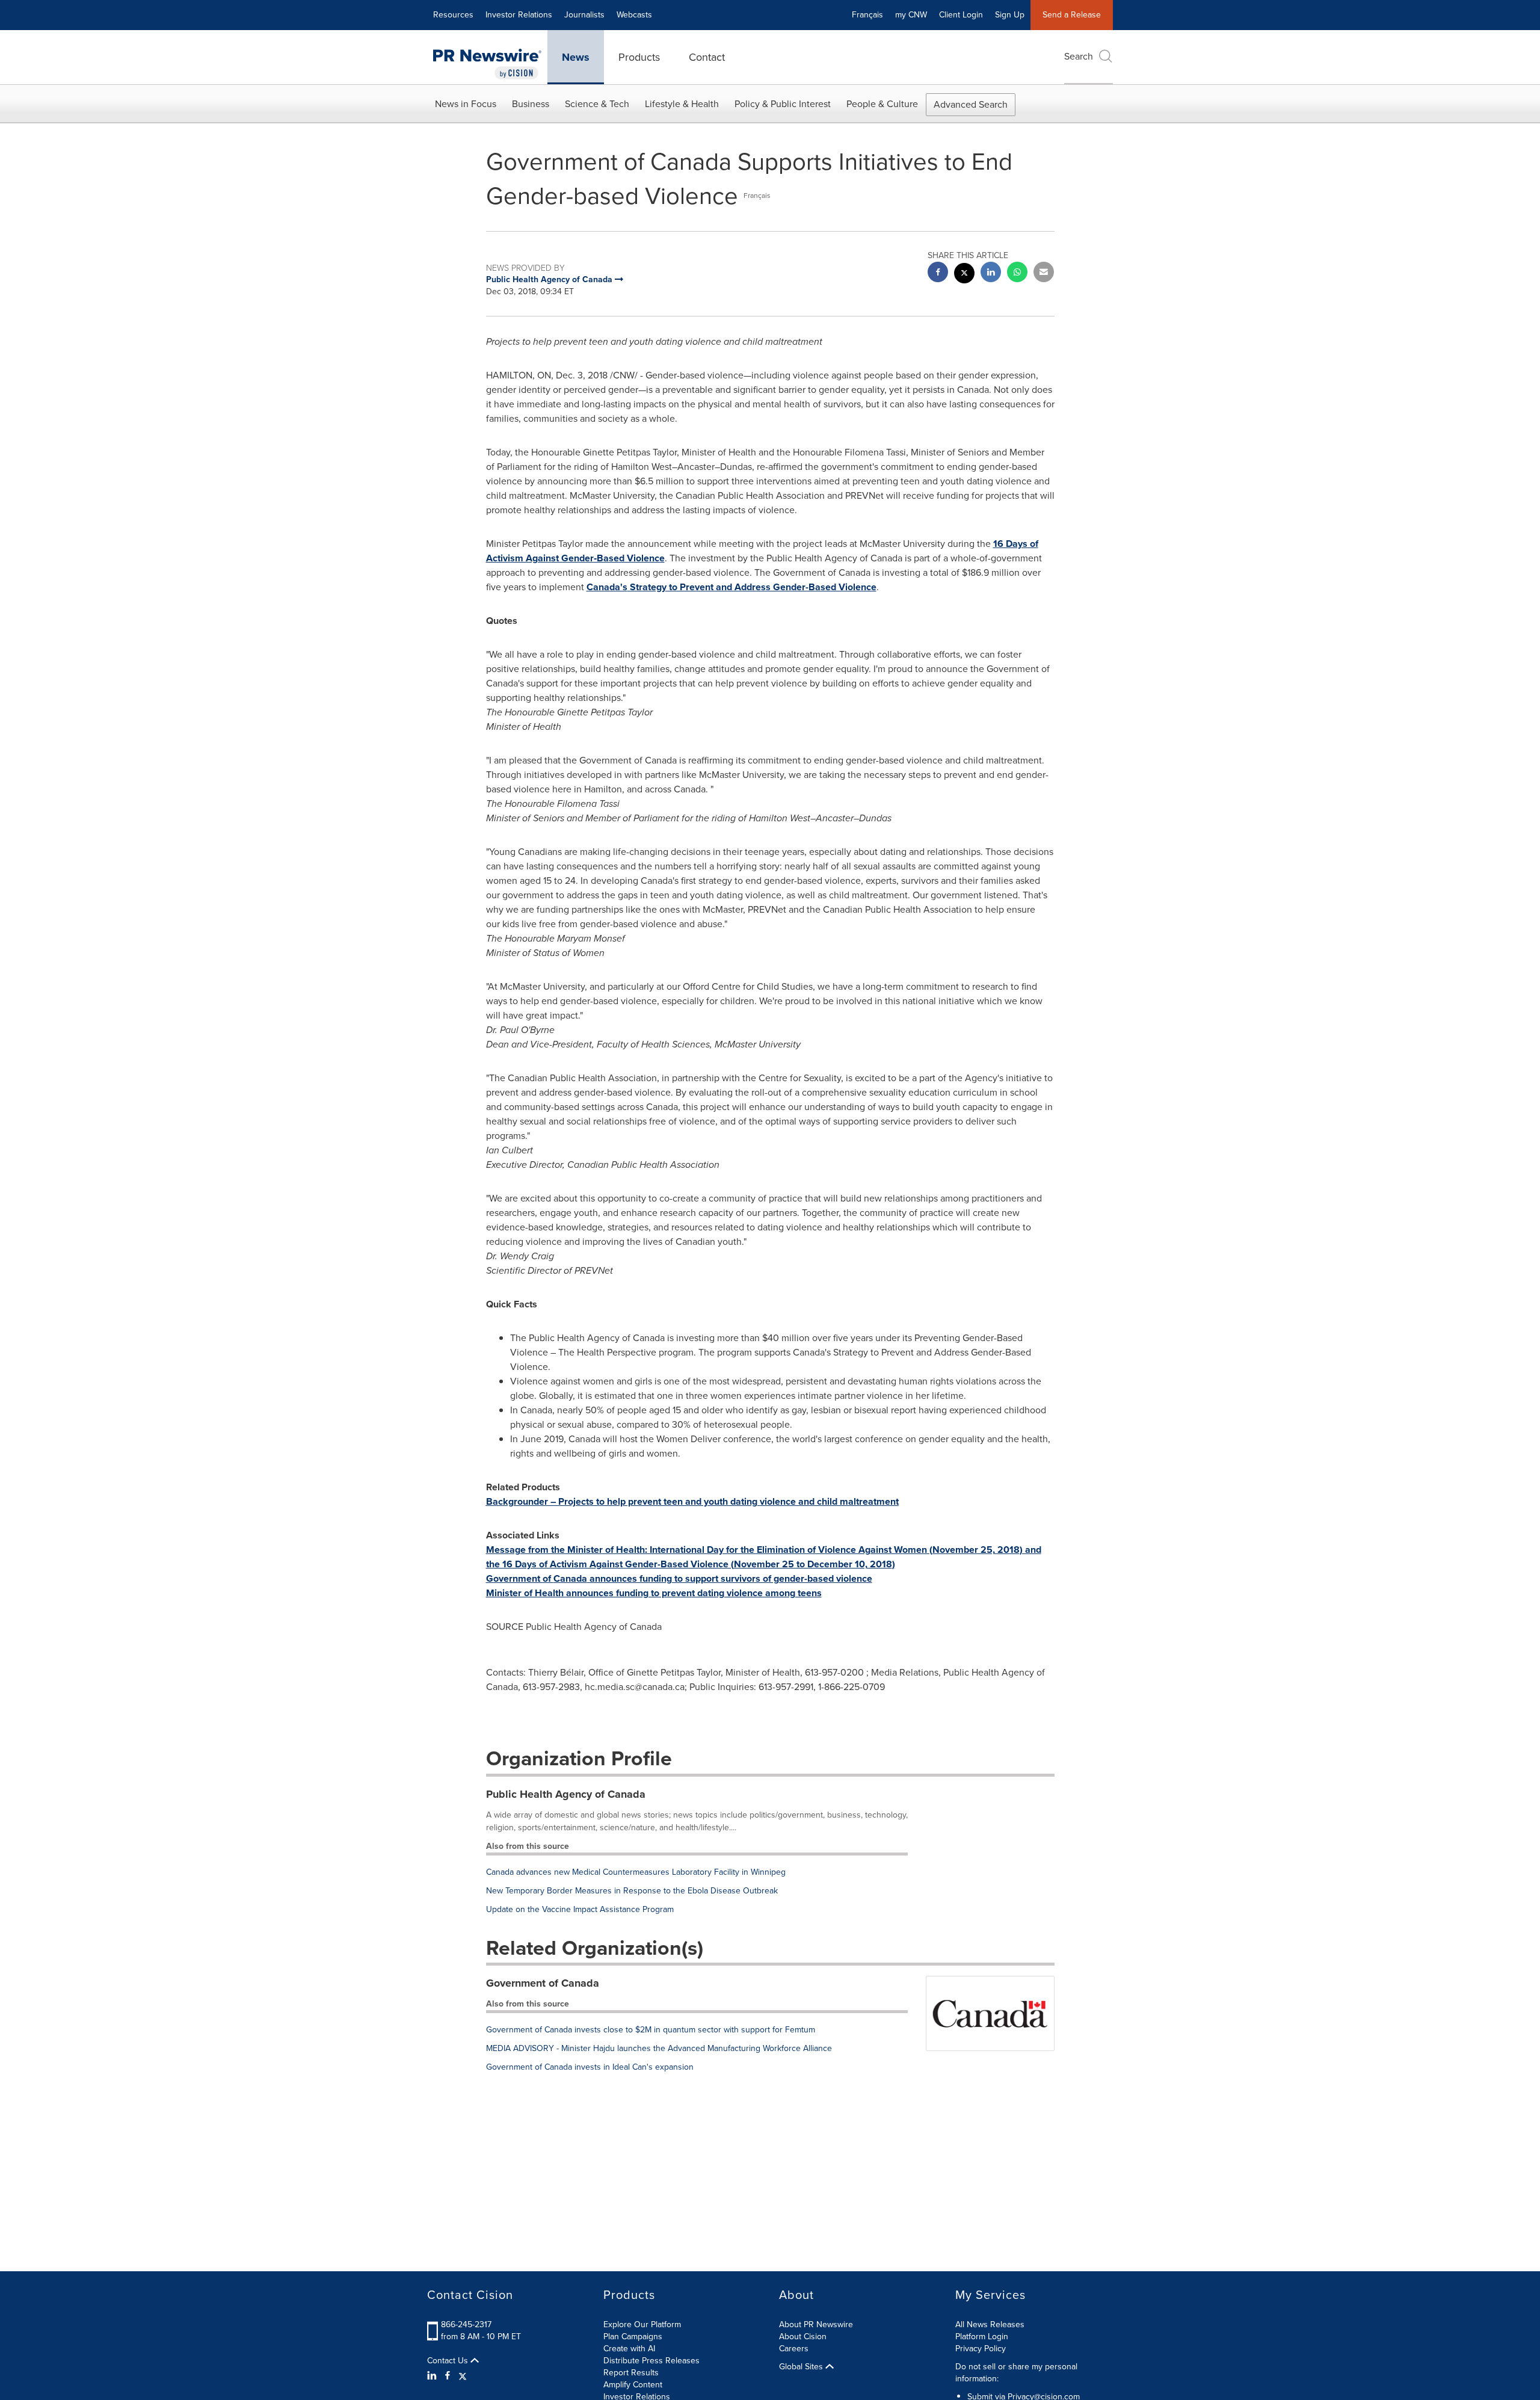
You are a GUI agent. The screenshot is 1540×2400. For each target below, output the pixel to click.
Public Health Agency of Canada (566, 1794)
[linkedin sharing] (991, 273)
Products (639, 57)
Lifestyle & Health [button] (682, 104)
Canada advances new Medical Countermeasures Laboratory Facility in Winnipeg (636, 1872)
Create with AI (629, 2349)
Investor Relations (519, 15)
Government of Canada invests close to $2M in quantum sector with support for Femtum (651, 2030)
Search (1079, 56)
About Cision (803, 2337)
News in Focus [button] (466, 104)
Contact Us (449, 2361)
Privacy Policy (981, 2349)
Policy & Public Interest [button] (783, 104)
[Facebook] (448, 2376)
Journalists (584, 15)
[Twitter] (463, 2376)
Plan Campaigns (633, 2337)
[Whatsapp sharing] (1017, 273)
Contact (707, 57)
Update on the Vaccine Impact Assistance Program (580, 1909)
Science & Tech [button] (597, 104)
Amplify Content (633, 2385)
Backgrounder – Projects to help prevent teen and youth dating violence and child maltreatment (692, 1501)
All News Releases (990, 2324)
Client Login (961, 15)
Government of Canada (543, 1983)
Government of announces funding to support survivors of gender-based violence (679, 1578)
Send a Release (1072, 15)
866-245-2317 (466, 2324)
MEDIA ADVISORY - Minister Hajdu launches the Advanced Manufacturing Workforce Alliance (659, 2048)
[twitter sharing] (964, 275)
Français (867, 15)
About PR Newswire (816, 2324)
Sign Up (1010, 15)
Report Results (631, 2373)
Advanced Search (971, 104)
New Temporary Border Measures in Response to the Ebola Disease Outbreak (632, 1891)
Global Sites (802, 2367)
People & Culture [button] (882, 104)
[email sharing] (1044, 273)
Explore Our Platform (642, 2324)
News (576, 57)
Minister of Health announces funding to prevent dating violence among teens (654, 1593)
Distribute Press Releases (651, 2361)
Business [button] (531, 104)
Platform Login (982, 2337)
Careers (794, 2349)
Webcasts (634, 15)
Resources (453, 15)
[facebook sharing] (938, 273)
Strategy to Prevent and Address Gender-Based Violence (731, 587)
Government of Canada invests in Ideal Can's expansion (590, 2067)
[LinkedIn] (433, 2376)
